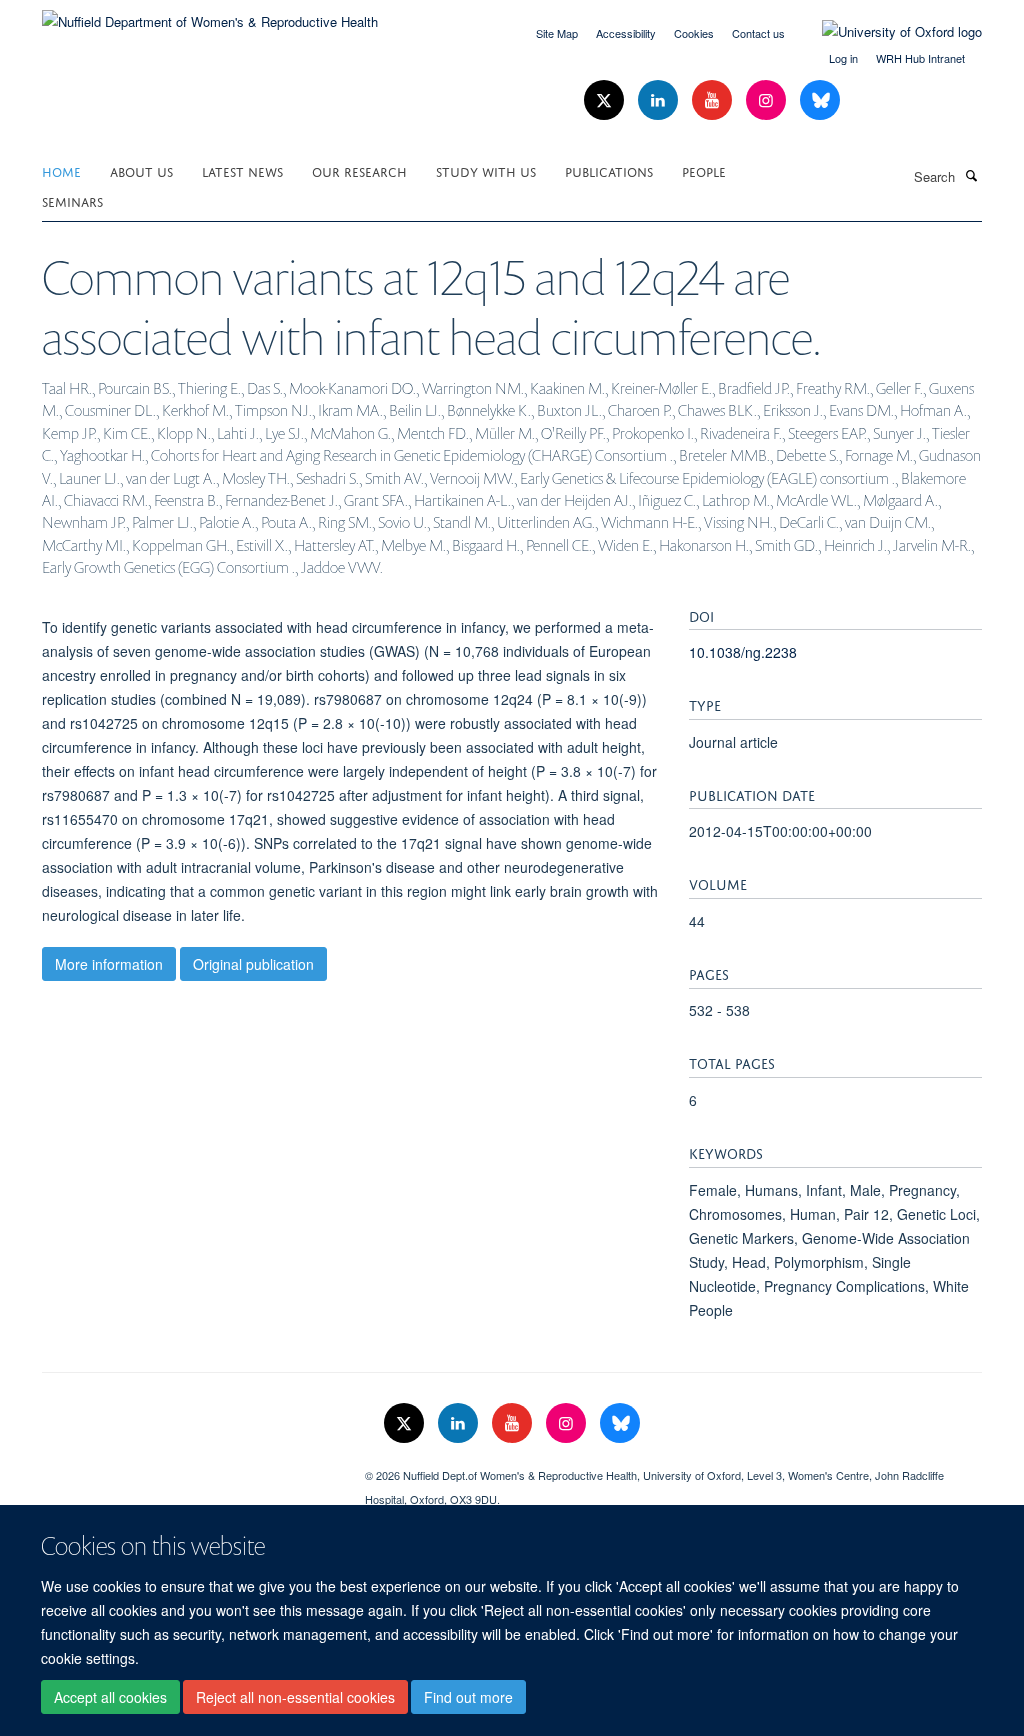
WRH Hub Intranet (920, 58)
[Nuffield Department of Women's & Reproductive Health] (210, 14)
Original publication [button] (253, 964)
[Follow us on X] (606, 100)
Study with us (486, 170)
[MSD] (188, 1468)
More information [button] (109, 964)
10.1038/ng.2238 (743, 652)
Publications (609, 170)
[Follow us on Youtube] (714, 100)
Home (61, 170)
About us (141, 170)
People (704, 170)
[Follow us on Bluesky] (820, 100)
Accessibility (626, 33)
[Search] (971, 175)
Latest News (242, 170)
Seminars (72, 200)
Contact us (758, 33)
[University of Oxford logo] (887, 32)
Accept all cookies (110, 1697)
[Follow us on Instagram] (768, 100)
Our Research (359, 170)
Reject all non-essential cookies (295, 1697)
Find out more (468, 1697)
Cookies (694, 33)
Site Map (557, 33)
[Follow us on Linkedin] (660, 100)
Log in (843, 58)
